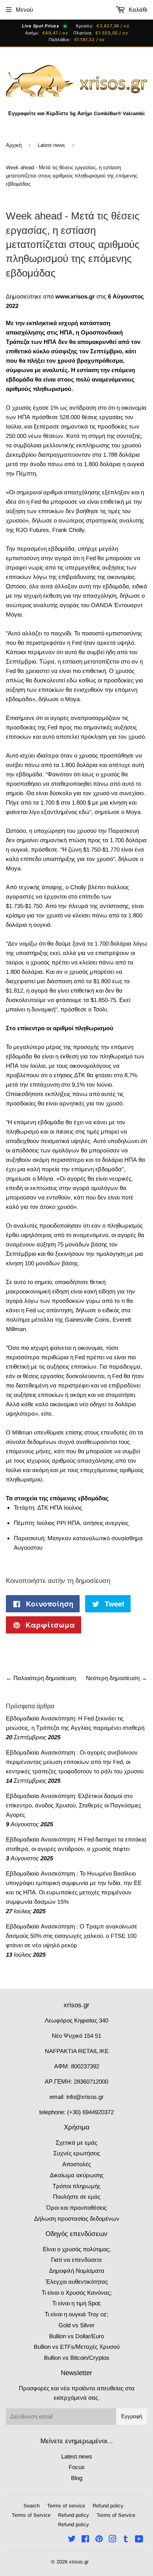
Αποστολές (77, 2164)
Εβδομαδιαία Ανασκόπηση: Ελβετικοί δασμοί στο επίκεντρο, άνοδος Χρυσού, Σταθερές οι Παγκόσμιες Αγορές (74, 1805)
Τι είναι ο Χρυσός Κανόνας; (77, 2293)
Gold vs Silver (76, 2325)
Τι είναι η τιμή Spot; (77, 2303)
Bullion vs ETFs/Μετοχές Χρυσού (77, 2347)
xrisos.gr (79, 2562)
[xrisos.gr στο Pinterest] (99, 2540)
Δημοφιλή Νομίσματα (77, 2271)
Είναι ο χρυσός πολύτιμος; (77, 2249)
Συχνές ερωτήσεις (77, 2153)
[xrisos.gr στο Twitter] (72, 2540)
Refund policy (108, 2506)
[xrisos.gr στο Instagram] (113, 2540)
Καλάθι (137, 10)
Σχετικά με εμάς (76, 2143)
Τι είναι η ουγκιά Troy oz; (76, 2314)
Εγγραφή (132, 2416)
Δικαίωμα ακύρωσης (77, 2175)
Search (32, 2506)
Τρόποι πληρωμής (76, 2186)
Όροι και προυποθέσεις (76, 2208)
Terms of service (66, 2506)
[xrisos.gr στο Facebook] (85, 2540)
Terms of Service (31, 2515)
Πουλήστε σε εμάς (77, 2197)
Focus (77, 2467)
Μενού (24, 10)
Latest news (51, 145)
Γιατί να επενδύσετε (76, 2260)
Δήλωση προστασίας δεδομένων (77, 2219)
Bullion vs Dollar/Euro (76, 2336)
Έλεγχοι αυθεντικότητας (77, 2282)
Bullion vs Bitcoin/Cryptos (77, 2358)
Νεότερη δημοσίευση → (117, 1678)
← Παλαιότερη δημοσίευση (41, 1678)
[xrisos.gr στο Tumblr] (126, 2540)
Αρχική (14, 145)
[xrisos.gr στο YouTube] (139, 2540)
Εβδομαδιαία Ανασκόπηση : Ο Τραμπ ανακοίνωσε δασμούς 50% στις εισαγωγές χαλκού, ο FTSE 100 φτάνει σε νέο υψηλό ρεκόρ (72, 1936)
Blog (77, 2478)
